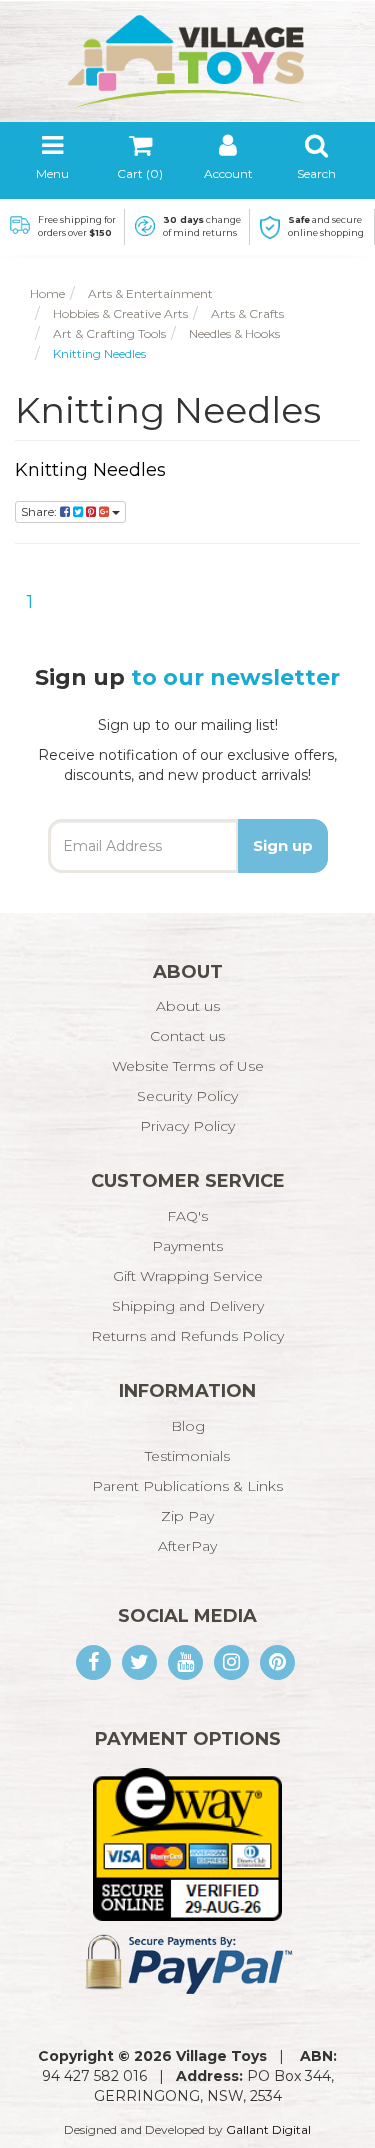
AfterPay (187, 1546)
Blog (188, 1426)
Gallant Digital (268, 2129)
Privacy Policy (187, 1126)
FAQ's (187, 1216)
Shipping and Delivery (188, 1306)
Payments (187, 1246)
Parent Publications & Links (187, 1486)
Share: (40, 511)
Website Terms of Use (188, 1066)
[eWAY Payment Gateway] (187, 1843)
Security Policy (187, 1096)
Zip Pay (187, 1516)
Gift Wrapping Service (188, 1276)
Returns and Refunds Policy (187, 1336)
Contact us (187, 1036)
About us (188, 1006)
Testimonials (187, 1456)
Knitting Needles (90, 470)
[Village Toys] (188, 54)
